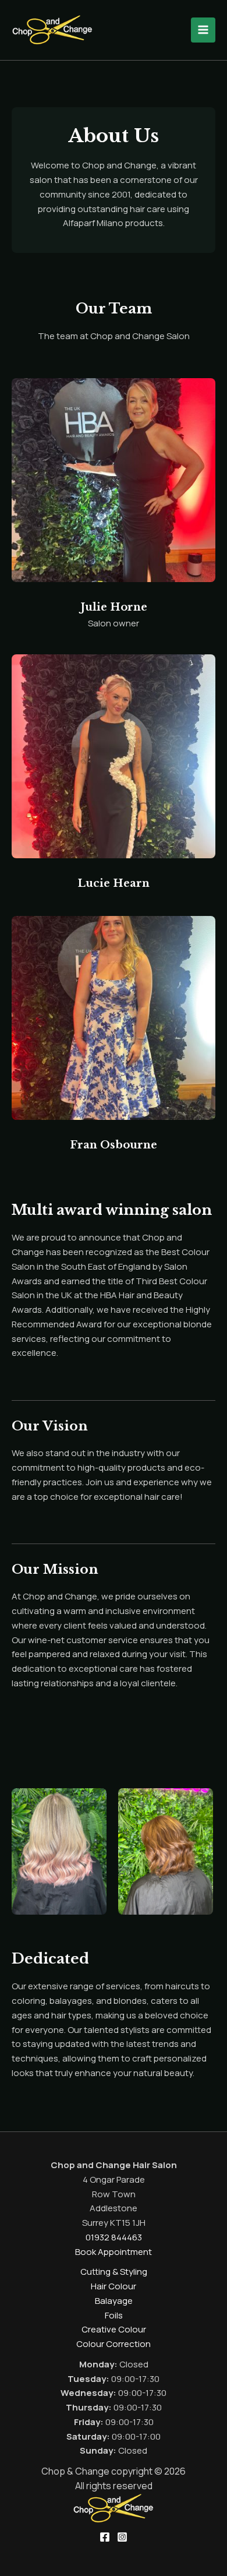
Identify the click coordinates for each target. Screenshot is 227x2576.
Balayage (114, 2301)
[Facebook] (105, 2537)
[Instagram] (122, 2537)
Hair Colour (114, 2286)
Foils (114, 2315)
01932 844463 (114, 2237)
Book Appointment (114, 2252)
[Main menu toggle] (203, 30)
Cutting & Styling (114, 2272)
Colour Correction (114, 2344)
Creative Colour (114, 2329)
